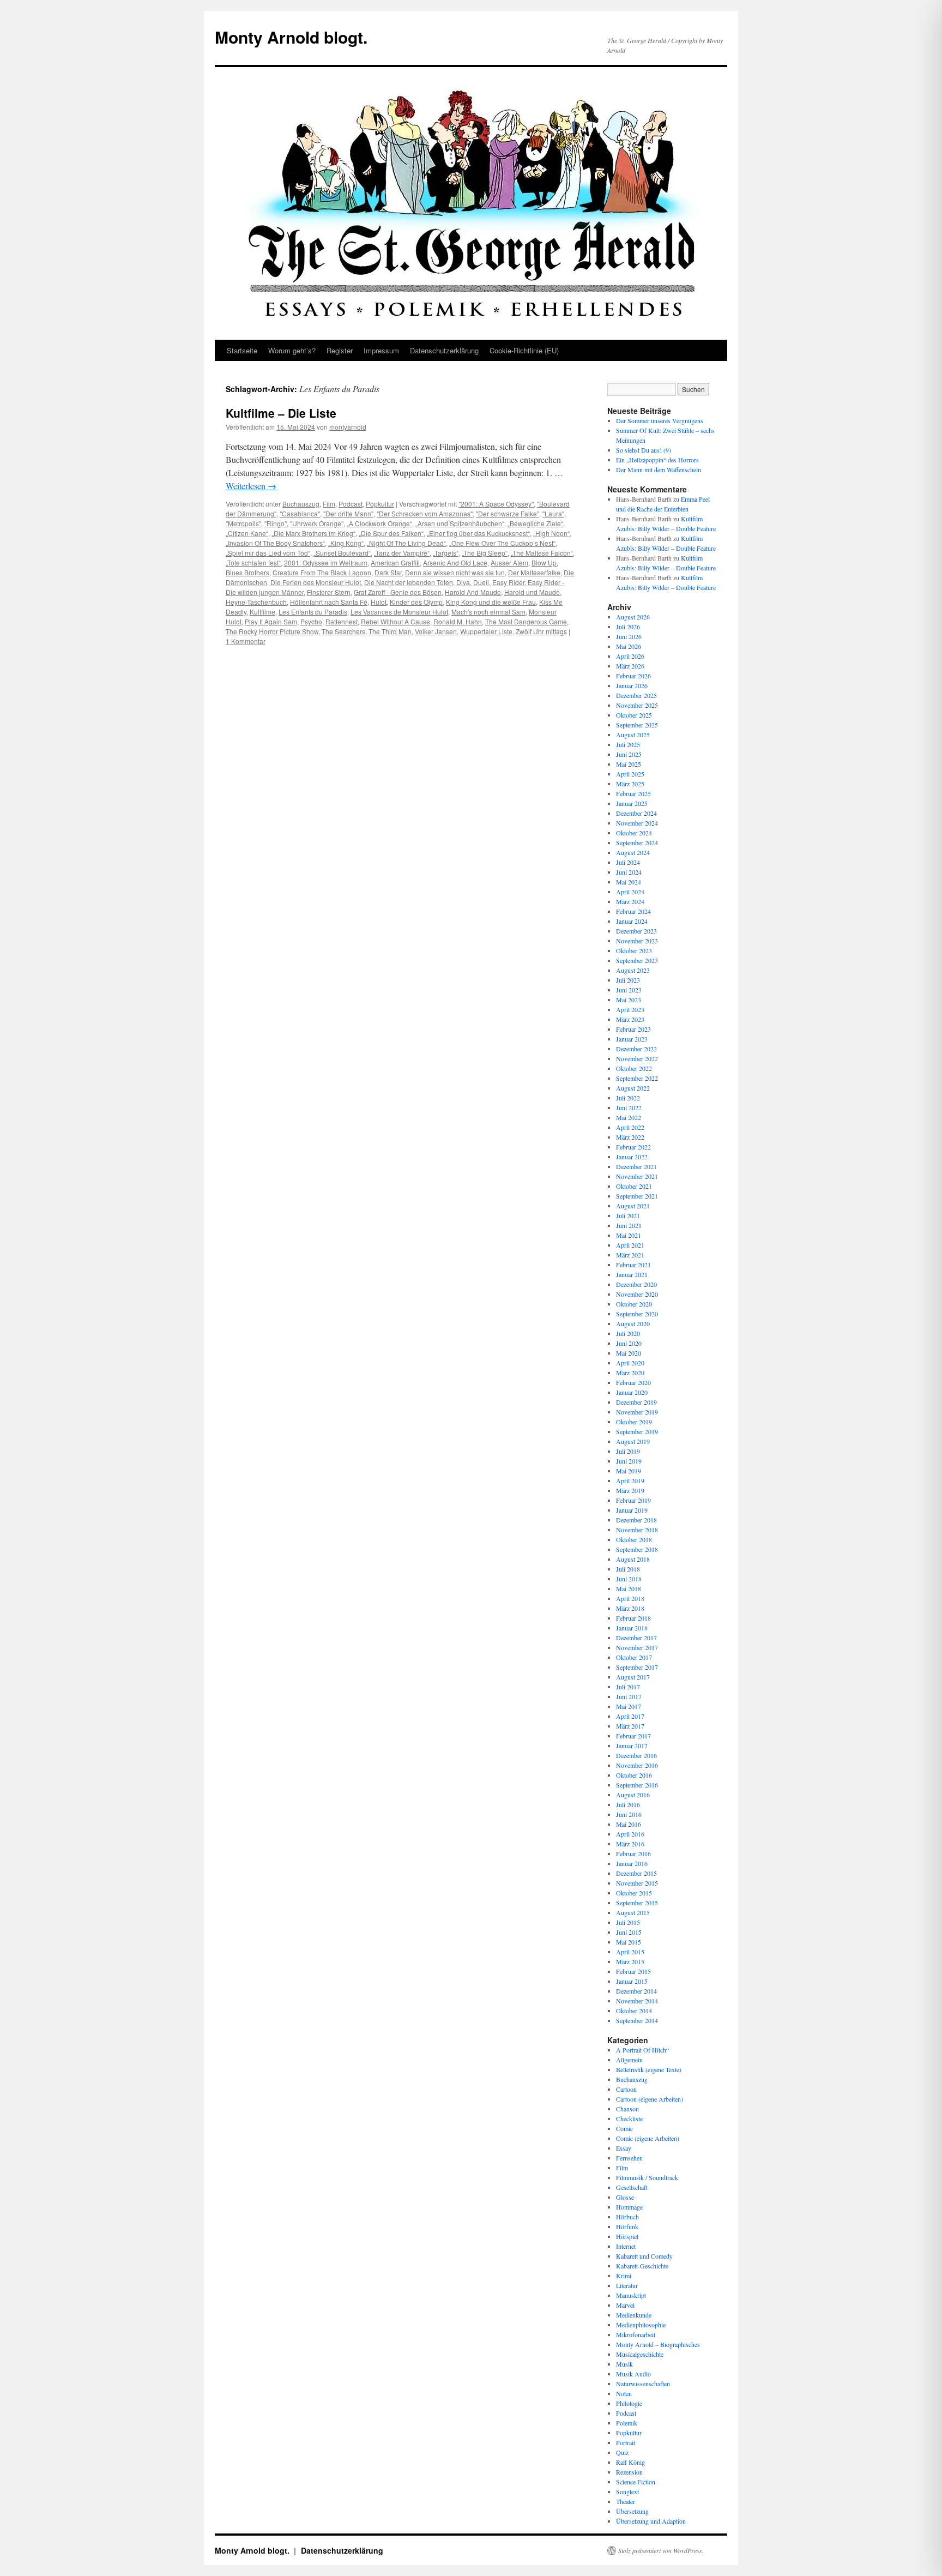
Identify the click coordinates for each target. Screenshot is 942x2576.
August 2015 (633, 1912)
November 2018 (637, 1530)
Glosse (625, 2197)
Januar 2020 (632, 1392)
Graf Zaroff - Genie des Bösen (398, 592)
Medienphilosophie (641, 2325)
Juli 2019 (628, 1451)
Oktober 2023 (634, 950)
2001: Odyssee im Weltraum (326, 562)
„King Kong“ (346, 543)
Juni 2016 (629, 1814)
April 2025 (630, 774)
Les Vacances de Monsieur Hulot (399, 612)
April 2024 (630, 892)
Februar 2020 (633, 1382)
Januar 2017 (632, 1746)
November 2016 (637, 1765)
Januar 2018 (632, 1628)
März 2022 (630, 1137)
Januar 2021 (632, 1274)
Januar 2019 (632, 1510)
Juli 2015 (628, 1922)
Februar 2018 (633, 1618)
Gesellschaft (632, 2187)
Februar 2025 (633, 793)
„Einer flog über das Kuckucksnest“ (478, 533)
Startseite (242, 350)
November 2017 (637, 1647)
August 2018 (633, 1559)
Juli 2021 (628, 1215)
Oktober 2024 (634, 833)
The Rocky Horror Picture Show (272, 631)
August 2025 (633, 735)
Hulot (379, 602)
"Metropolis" (243, 523)
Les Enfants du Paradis (313, 612)
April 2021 (630, 1245)
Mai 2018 (629, 1588)
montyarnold (348, 427)
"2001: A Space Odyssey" (496, 504)
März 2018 (630, 1608)
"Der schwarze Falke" (508, 513)
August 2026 (633, 617)
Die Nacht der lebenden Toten (409, 582)
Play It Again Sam (271, 621)
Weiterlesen (251, 486)
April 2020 (630, 1363)
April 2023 (630, 1009)
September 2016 (637, 1785)
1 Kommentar (246, 641)
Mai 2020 (629, 1353)
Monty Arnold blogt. (291, 37)
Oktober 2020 (634, 1304)
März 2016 (630, 1844)
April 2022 (630, 1127)
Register (340, 350)
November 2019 (637, 1412)
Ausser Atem (509, 562)
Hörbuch (627, 2217)
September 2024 (637, 842)
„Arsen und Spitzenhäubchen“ (460, 523)
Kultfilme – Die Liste (281, 413)
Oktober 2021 (634, 1186)
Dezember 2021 (636, 1166)
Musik (624, 2364)
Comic (624, 2128)
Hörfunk (627, 2226)
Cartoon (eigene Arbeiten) (650, 2099)
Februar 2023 (633, 1029)
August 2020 (633, 1323)
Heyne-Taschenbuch (256, 602)
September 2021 (637, 1196)
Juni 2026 (629, 636)
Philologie (629, 2403)
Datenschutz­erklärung (444, 350)
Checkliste (629, 2118)
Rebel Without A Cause (395, 621)
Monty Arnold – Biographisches (658, 2344)
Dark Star (388, 572)
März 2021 (630, 1255)
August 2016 (633, 1795)
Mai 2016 (629, 1824)
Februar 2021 (633, 1265)
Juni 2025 (629, 754)
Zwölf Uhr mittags (541, 631)
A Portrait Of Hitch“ (642, 2050)
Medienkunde (634, 2315)
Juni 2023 (629, 990)
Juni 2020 (629, 1343)
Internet (626, 2246)
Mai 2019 (629, 1471)
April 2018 (630, 1598)
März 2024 (630, 901)
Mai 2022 (629, 1117)
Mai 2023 (629, 1000)
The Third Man (390, 631)
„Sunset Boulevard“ (342, 553)
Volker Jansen (436, 631)
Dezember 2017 (636, 1638)
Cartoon (626, 2089)
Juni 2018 (629, 1579)
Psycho (311, 621)
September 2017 (637, 1667)
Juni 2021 (629, 1225)
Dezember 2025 (636, 695)
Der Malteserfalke (534, 572)
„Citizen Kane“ (247, 533)
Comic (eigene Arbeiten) (648, 2138)
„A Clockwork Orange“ (379, 523)
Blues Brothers (247, 572)
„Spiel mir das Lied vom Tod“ (268, 553)
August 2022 (633, 1088)
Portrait (626, 2442)
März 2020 (630, 1373)
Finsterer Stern (329, 592)
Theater (626, 2501)
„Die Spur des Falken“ (391, 533)
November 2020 (637, 1294)
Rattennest (342, 621)
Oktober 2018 (634, 1539)
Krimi (624, 2276)
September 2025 (637, 725)
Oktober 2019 (634, 1422)
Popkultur (380, 504)
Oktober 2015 (634, 1893)
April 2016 (630, 1834)
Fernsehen (629, 2158)
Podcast (351, 504)
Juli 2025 (628, 744)
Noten (624, 2393)
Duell (481, 582)
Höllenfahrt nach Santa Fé (329, 602)
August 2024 (633, 852)
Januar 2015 (632, 1981)
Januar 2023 (632, 1039)
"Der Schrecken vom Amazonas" (425, 513)
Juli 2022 (628, 1098)
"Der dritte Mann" (348, 513)
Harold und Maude (532, 592)
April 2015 (630, 1952)
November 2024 (637, 823)
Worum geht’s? (292, 350)
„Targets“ (446, 553)
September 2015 (637, 1903)
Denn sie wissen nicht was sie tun (455, 572)
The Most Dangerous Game (526, 621)
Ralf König (630, 2462)
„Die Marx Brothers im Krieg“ (313, 533)
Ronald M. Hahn (458, 621)
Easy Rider (508, 582)
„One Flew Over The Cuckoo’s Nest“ (502, 543)
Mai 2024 (629, 882)
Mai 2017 (629, 1706)
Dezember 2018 (636, 1520)
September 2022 (637, 1078)
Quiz (622, 2452)
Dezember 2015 (636, 1873)
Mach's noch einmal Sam (488, 612)
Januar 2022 (632, 1157)
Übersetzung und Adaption (651, 2521)
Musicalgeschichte (640, 2354)
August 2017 (633, 1677)
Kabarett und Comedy (644, 2256)
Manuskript (631, 2295)
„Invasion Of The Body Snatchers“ (275, 543)
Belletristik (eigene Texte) (649, 2069)
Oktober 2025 (634, 715)
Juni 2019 (629, 1461)
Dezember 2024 (636, 813)
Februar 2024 (633, 911)
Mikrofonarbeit (636, 2334)
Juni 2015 (629, 1932)
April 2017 (630, 1716)
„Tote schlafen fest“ (253, 562)
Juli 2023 (628, 980)
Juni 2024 (629, 872)
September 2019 (637, 1431)
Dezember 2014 (636, 1991)
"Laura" (553, 513)
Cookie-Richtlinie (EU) (524, 350)
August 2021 (633, 1206)
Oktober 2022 (634, 1068)
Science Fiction (636, 2482)
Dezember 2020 (636, 1284)
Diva (463, 582)
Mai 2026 (629, 646)
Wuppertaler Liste (486, 631)
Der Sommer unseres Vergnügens (660, 420)
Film (329, 504)
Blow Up (544, 562)
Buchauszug (301, 504)
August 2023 (633, 970)
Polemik (627, 2423)
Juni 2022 (629, 1108)
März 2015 (630, 1961)
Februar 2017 (633, 1736)
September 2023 (637, 960)
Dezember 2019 (636, 1402)
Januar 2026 (632, 685)
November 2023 (637, 941)
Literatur (627, 2285)
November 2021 (637, 1176)
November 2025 (637, 705)
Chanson (627, 2109)
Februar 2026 (633, 676)
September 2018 (637, 1549)
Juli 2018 (628, 1569)
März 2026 (630, 666)
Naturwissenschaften (643, 2384)
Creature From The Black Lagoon (322, 572)
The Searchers (343, 631)
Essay (624, 2148)
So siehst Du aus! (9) (644, 450)
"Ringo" (276, 523)
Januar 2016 (632, 1863)
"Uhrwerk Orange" (317, 523)
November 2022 (637, 1058)
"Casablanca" (300, 513)
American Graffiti (395, 562)
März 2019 (630, 1490)
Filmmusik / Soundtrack (647, 2177)
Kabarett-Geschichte (642, 2266)
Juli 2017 (628, 1687)
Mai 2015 (629, 1942)
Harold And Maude (473, 592)
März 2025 (630, 784)
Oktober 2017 (634, 1657)
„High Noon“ (551, 533)
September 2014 (637, 2020)
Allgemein (629, 2060)
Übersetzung (632, 2511)
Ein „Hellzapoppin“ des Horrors (657, 460)
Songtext (627, 2491)
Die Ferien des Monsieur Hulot (316, 582)
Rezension (629, 2472)
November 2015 (637, 1883)
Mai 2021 (629, 1235)
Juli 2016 (628, 1804)
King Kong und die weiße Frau (491, 602)
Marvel (625, 2305)
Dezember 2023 (636, 931)
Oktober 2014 (634, 2011)
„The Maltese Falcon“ (542, 553)
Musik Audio (633, 2374)
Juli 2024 (628, 862)
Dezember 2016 (636, 1755)
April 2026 (630, 656)
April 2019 (630, 1480)
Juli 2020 (628, 1333)
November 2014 (637, 2001)
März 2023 (630, 1019)
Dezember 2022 (636, 1049)
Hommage (629, 2207)
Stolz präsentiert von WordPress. (661, 2550)
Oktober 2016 (634, 1775)
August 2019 (633, 1441)
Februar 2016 (633, 1853)
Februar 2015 (633, 1971)
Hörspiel (627, 2236)
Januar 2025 (632, 803)
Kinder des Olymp (416, 602)
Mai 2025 (629, 764)
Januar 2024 (632, 921)
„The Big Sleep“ (485, 553)
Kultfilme (262, 612)
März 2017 (630, 1726)
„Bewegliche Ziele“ (535, 523)
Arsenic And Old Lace (455, 562)
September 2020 (637, 1314)
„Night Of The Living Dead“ (406, 543)
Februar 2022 (633, 1147)
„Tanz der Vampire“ (402, 553)
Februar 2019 (633, 1500)
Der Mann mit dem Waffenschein (659, 470)
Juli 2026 (628, 627)
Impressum (381, 350)
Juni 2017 (629, 1696)
